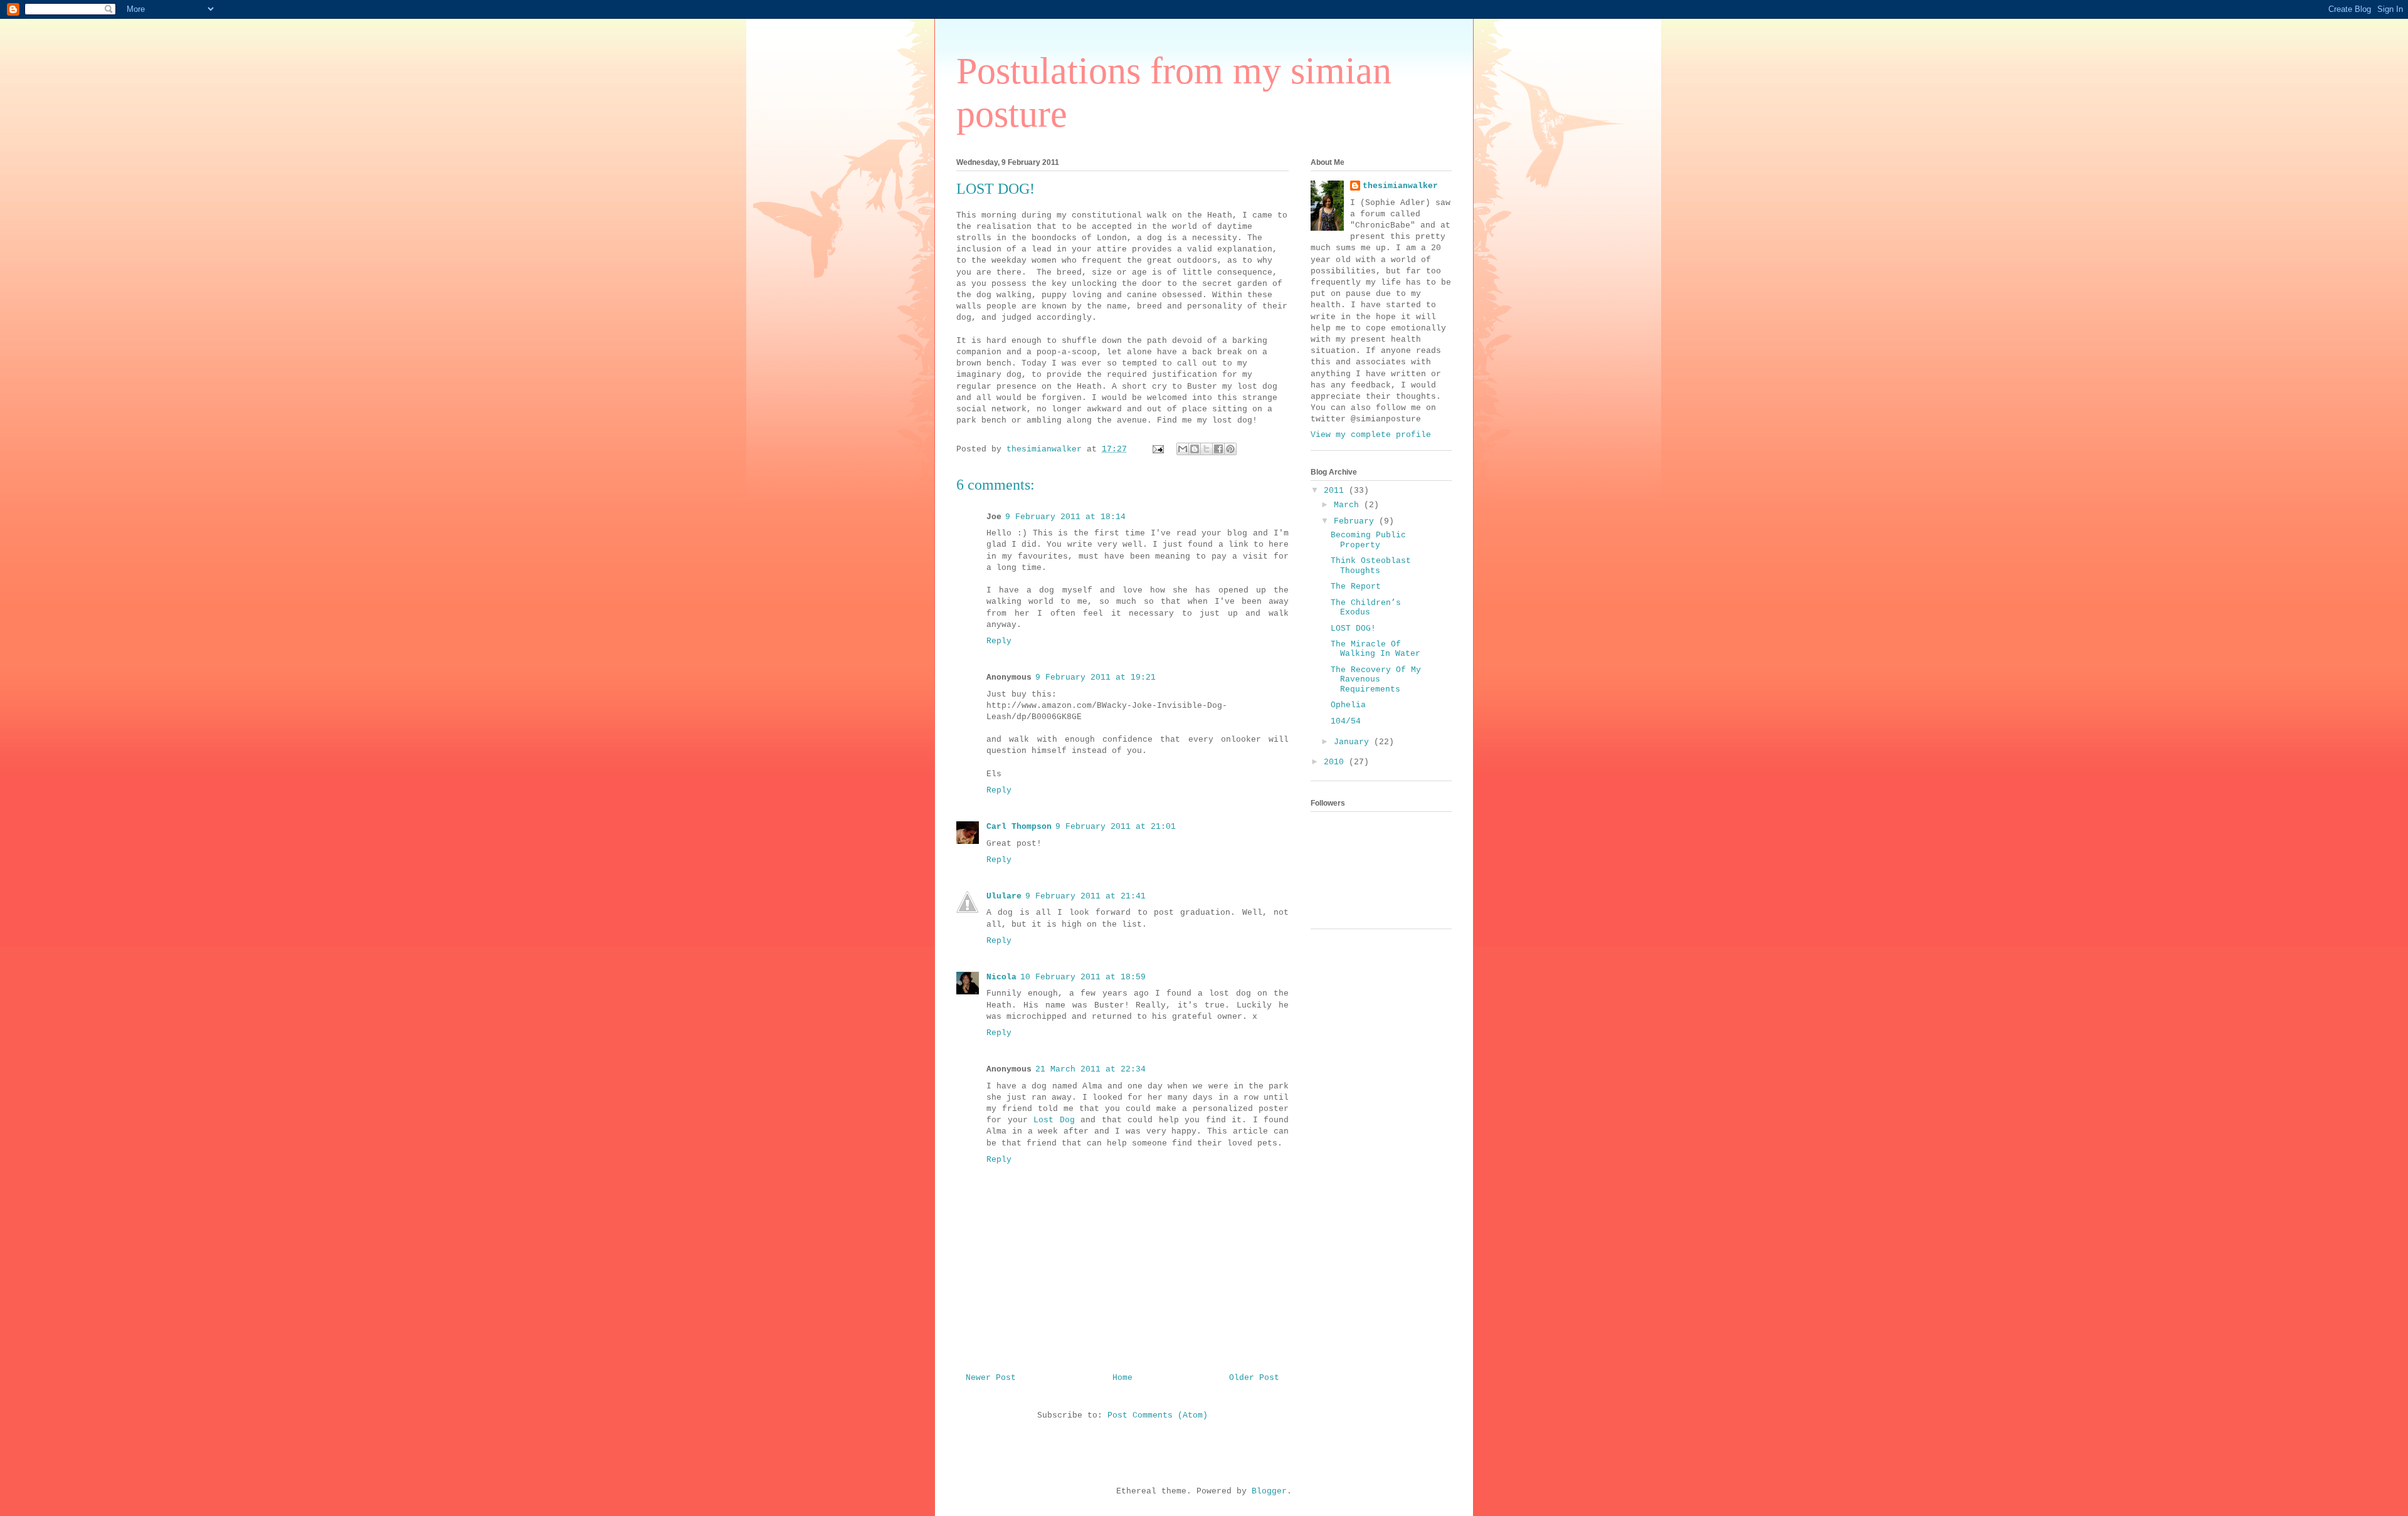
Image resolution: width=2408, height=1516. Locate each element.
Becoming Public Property (1368, 540)
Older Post (1254, 1378)
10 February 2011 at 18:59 (1083, 977)
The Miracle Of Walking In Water (1376, 649)
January (1354, 742)
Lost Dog (1054, 1120)
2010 (1336, 762)
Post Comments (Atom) (1158, 1415)
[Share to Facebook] (1218, 449)
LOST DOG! (1353, 629)
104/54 (1346, 721)
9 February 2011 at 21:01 (1116, 827)
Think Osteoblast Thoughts (1371, 566)
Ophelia (1348, 705)
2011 (1336, 491)
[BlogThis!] (1195, 449)
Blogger (1269, 1491)
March (1349, 505)
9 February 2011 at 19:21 (1096, 677)
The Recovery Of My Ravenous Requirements (1376, 680)
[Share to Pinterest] (1230, 449)
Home (1122, 1378)
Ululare (1004, 896)
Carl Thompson (1019, 827)
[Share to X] (1207, 449)
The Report (1356, 587)
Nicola (1001, 977)
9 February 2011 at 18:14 (1065, 517)
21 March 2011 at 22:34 (1090, 1069)
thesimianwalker (1400, 186)
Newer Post (991, 1378)
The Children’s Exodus (1366, 608)
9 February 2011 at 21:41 (1085, 896)
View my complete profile (1371, 435)
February (1356, 521)
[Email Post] (1159, 449)
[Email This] (1183, 449)
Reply (999, 641)
